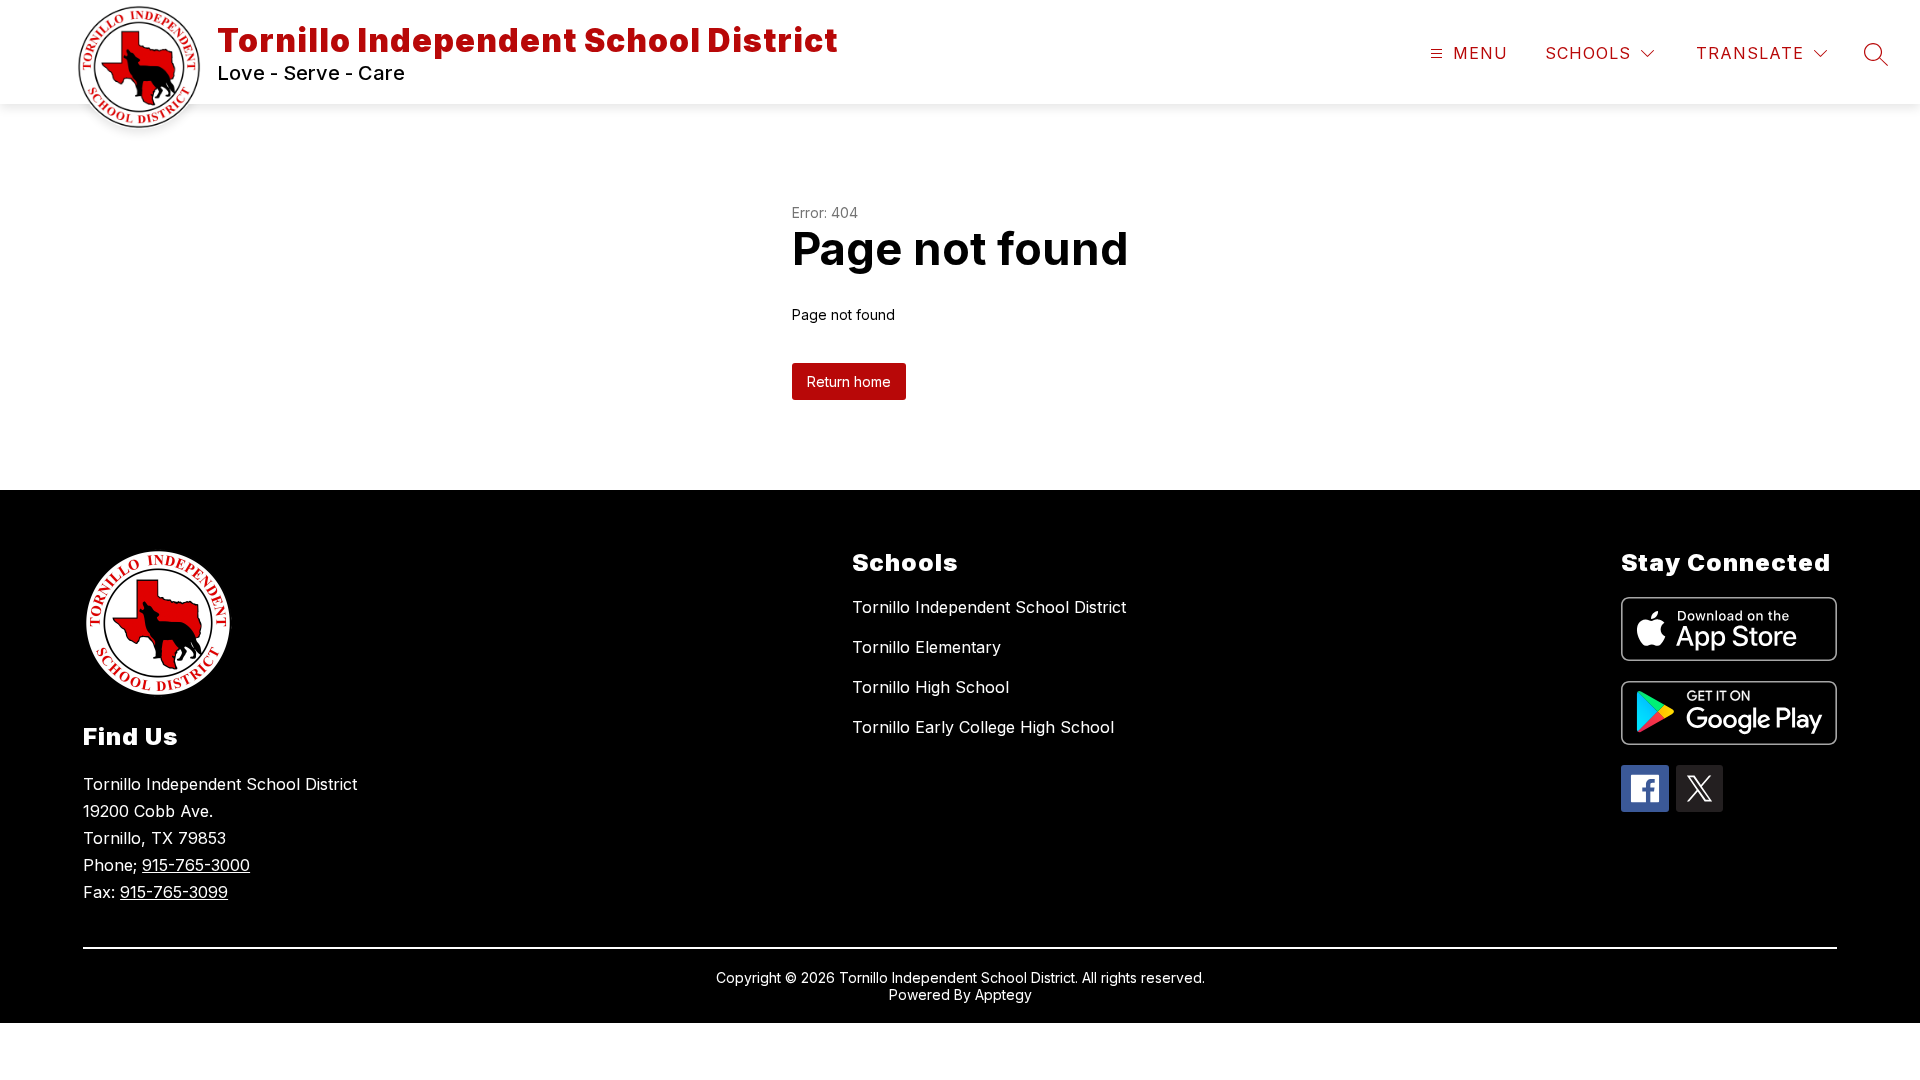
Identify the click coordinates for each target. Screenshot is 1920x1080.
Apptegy (1003, 994)
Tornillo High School (930, 687)
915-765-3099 (174, 892)
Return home (849, 381)
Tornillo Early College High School (983, 727)
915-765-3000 (196, 865)
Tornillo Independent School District (989, 607)
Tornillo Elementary (926, 647)
